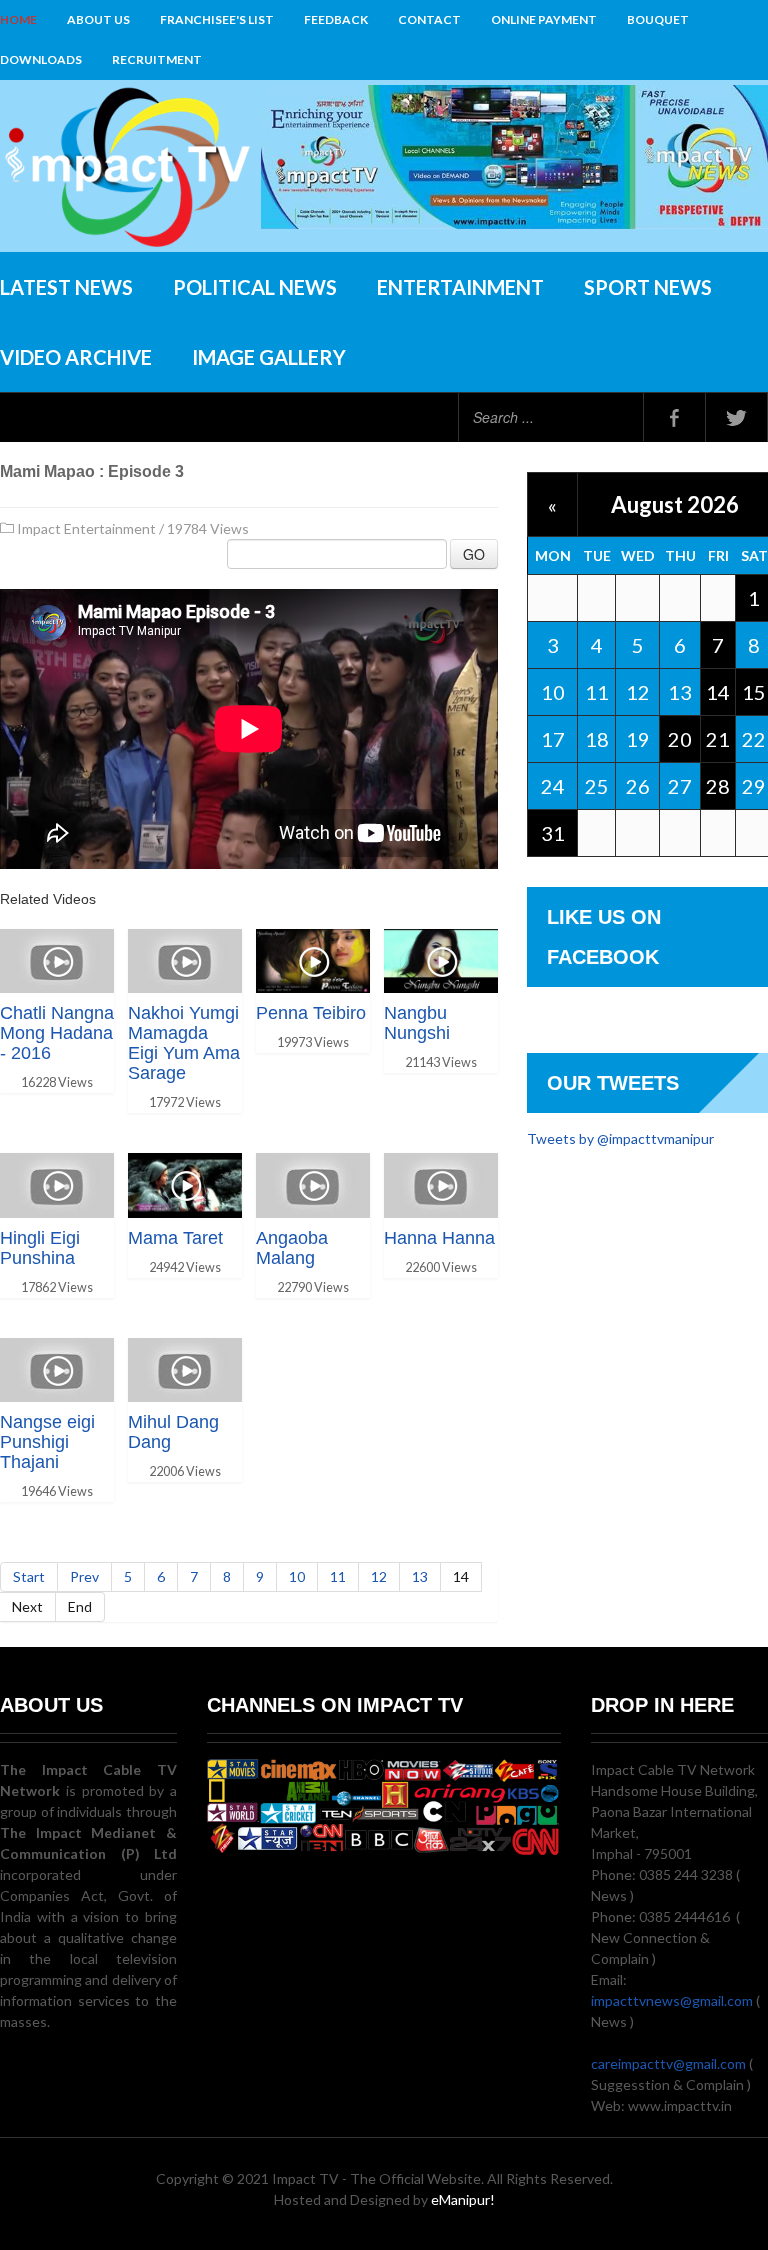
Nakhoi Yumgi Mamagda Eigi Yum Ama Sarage (184, 1043)
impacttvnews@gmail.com (672, 2000)
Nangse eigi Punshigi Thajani (47, 1442)
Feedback (336, 19)
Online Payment (544, 19)
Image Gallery (269, 357)
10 (297, 1576)
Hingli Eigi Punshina (40, 1248)
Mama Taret (175, 1238)
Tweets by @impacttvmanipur (620, 1138)
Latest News (66, 287)
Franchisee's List (217, 19)
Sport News (648, 287)
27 (680, 786)
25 (597, 786)
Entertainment (460, 287)
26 (638, 786)
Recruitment (157, 59)
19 (638, 739)
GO (474, 554)
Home (18, 19)
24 (553, 786)
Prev (84, 1576)
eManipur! (463, 2199)
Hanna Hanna (439, 1238)
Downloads (41, 59)
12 (379, 1576)
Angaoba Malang (292, 1248)
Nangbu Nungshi (417, 1023)
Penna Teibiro (311, 1013)
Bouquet (658, 19)
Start (29, 1576)
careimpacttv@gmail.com (668, 2063)
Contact (429, 19)
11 (338, 1576)
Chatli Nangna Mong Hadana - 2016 (57, 1033)
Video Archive (76, 357)
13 (420, 1576)
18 (597, 739)
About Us (98, 19)
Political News (255, 287)
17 (553, 739)
